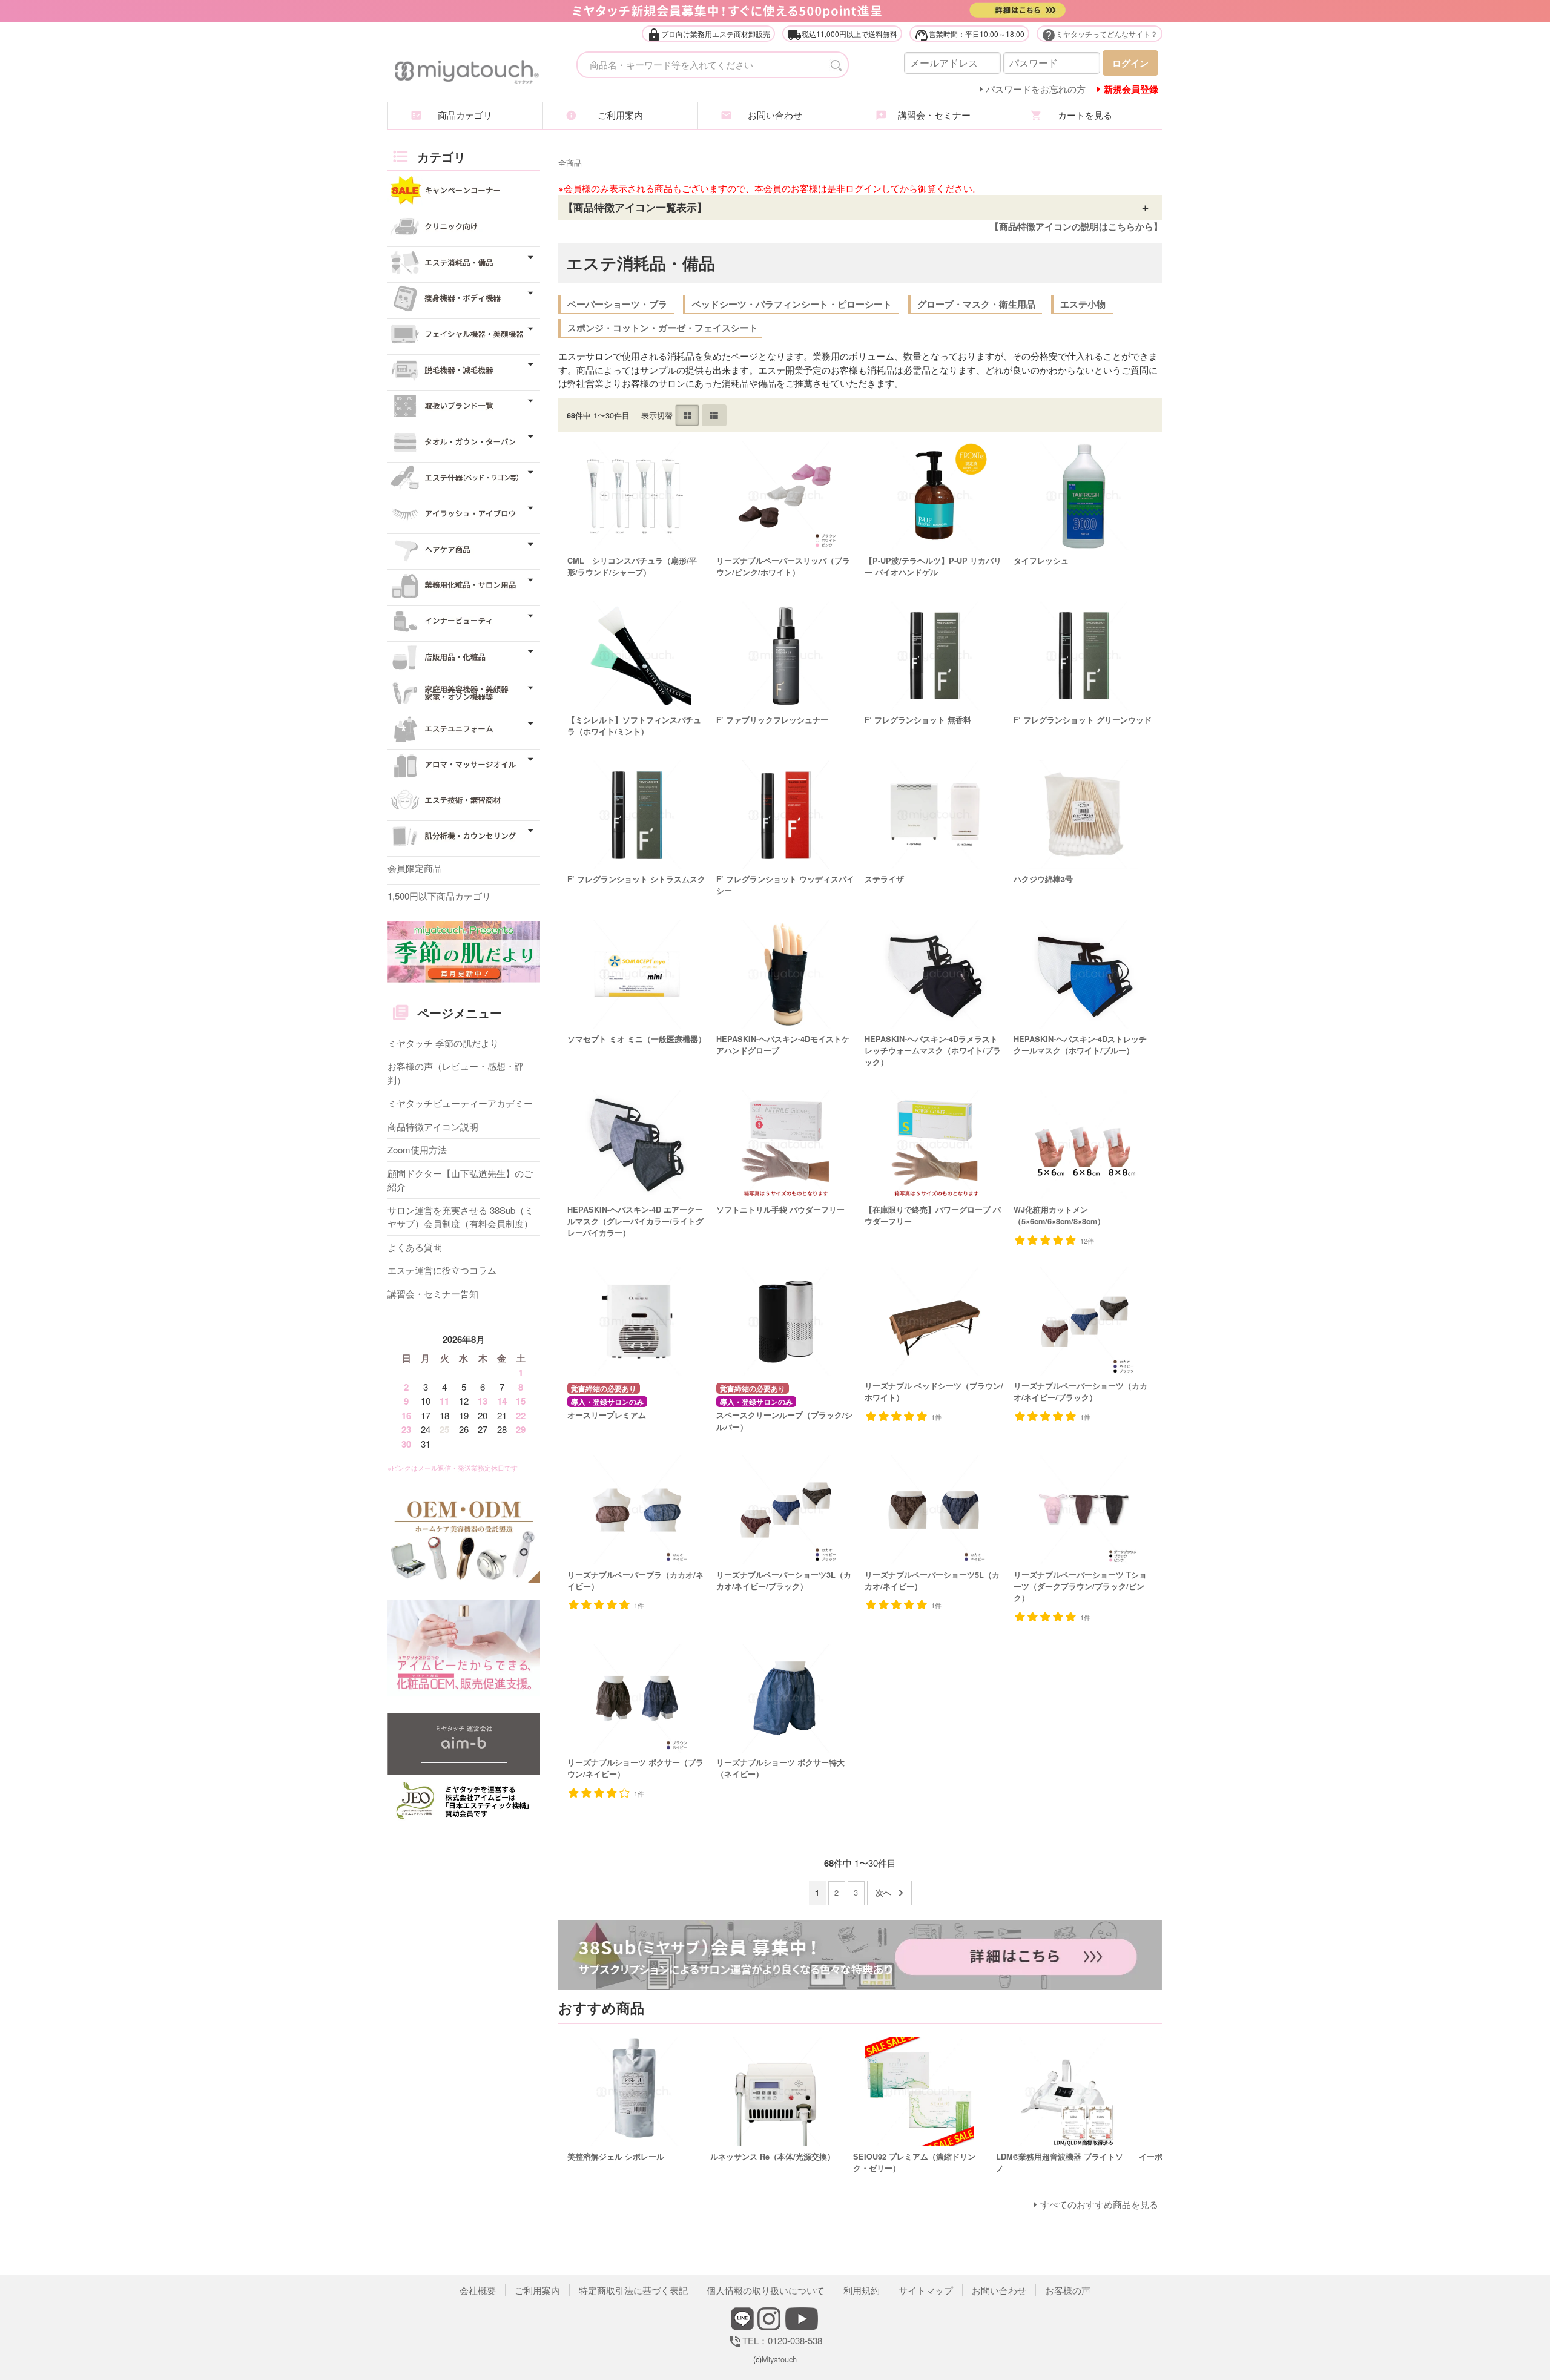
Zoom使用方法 (417, 1149)
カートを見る (1085, 115)
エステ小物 (1083, 304)
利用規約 (862, 2290)
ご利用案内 (620, 115)
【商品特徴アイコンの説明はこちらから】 (1076, 226)
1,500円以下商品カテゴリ (439, 896)
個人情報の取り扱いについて (766, 2290)
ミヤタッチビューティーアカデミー (460, 1103)
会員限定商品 (415, 868)
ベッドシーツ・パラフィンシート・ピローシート (792, 304)
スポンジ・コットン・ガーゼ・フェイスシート (663, 328)
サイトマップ (926, 2290)
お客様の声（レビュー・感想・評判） (456, 1073)
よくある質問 (415, 1247)
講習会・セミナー (930, 115)
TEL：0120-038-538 (775, 2340)
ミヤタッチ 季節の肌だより (443, 1043)
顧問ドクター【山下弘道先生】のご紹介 (460, 1180)
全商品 (570, 163)
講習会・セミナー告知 (433, 1294)
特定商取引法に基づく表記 (633, 2290)
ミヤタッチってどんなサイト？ (1100, 35)
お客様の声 (1068, 2290)
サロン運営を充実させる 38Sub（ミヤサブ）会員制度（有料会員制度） (460, 1217)
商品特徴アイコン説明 (433, 1126)
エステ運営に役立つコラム (442, 1270)
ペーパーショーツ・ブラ (617, 304)
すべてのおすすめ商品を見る (1099, 2204)
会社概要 (478, 2290)
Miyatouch (779, 2359)
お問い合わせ (775, 115)
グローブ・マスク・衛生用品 (976, 304)
